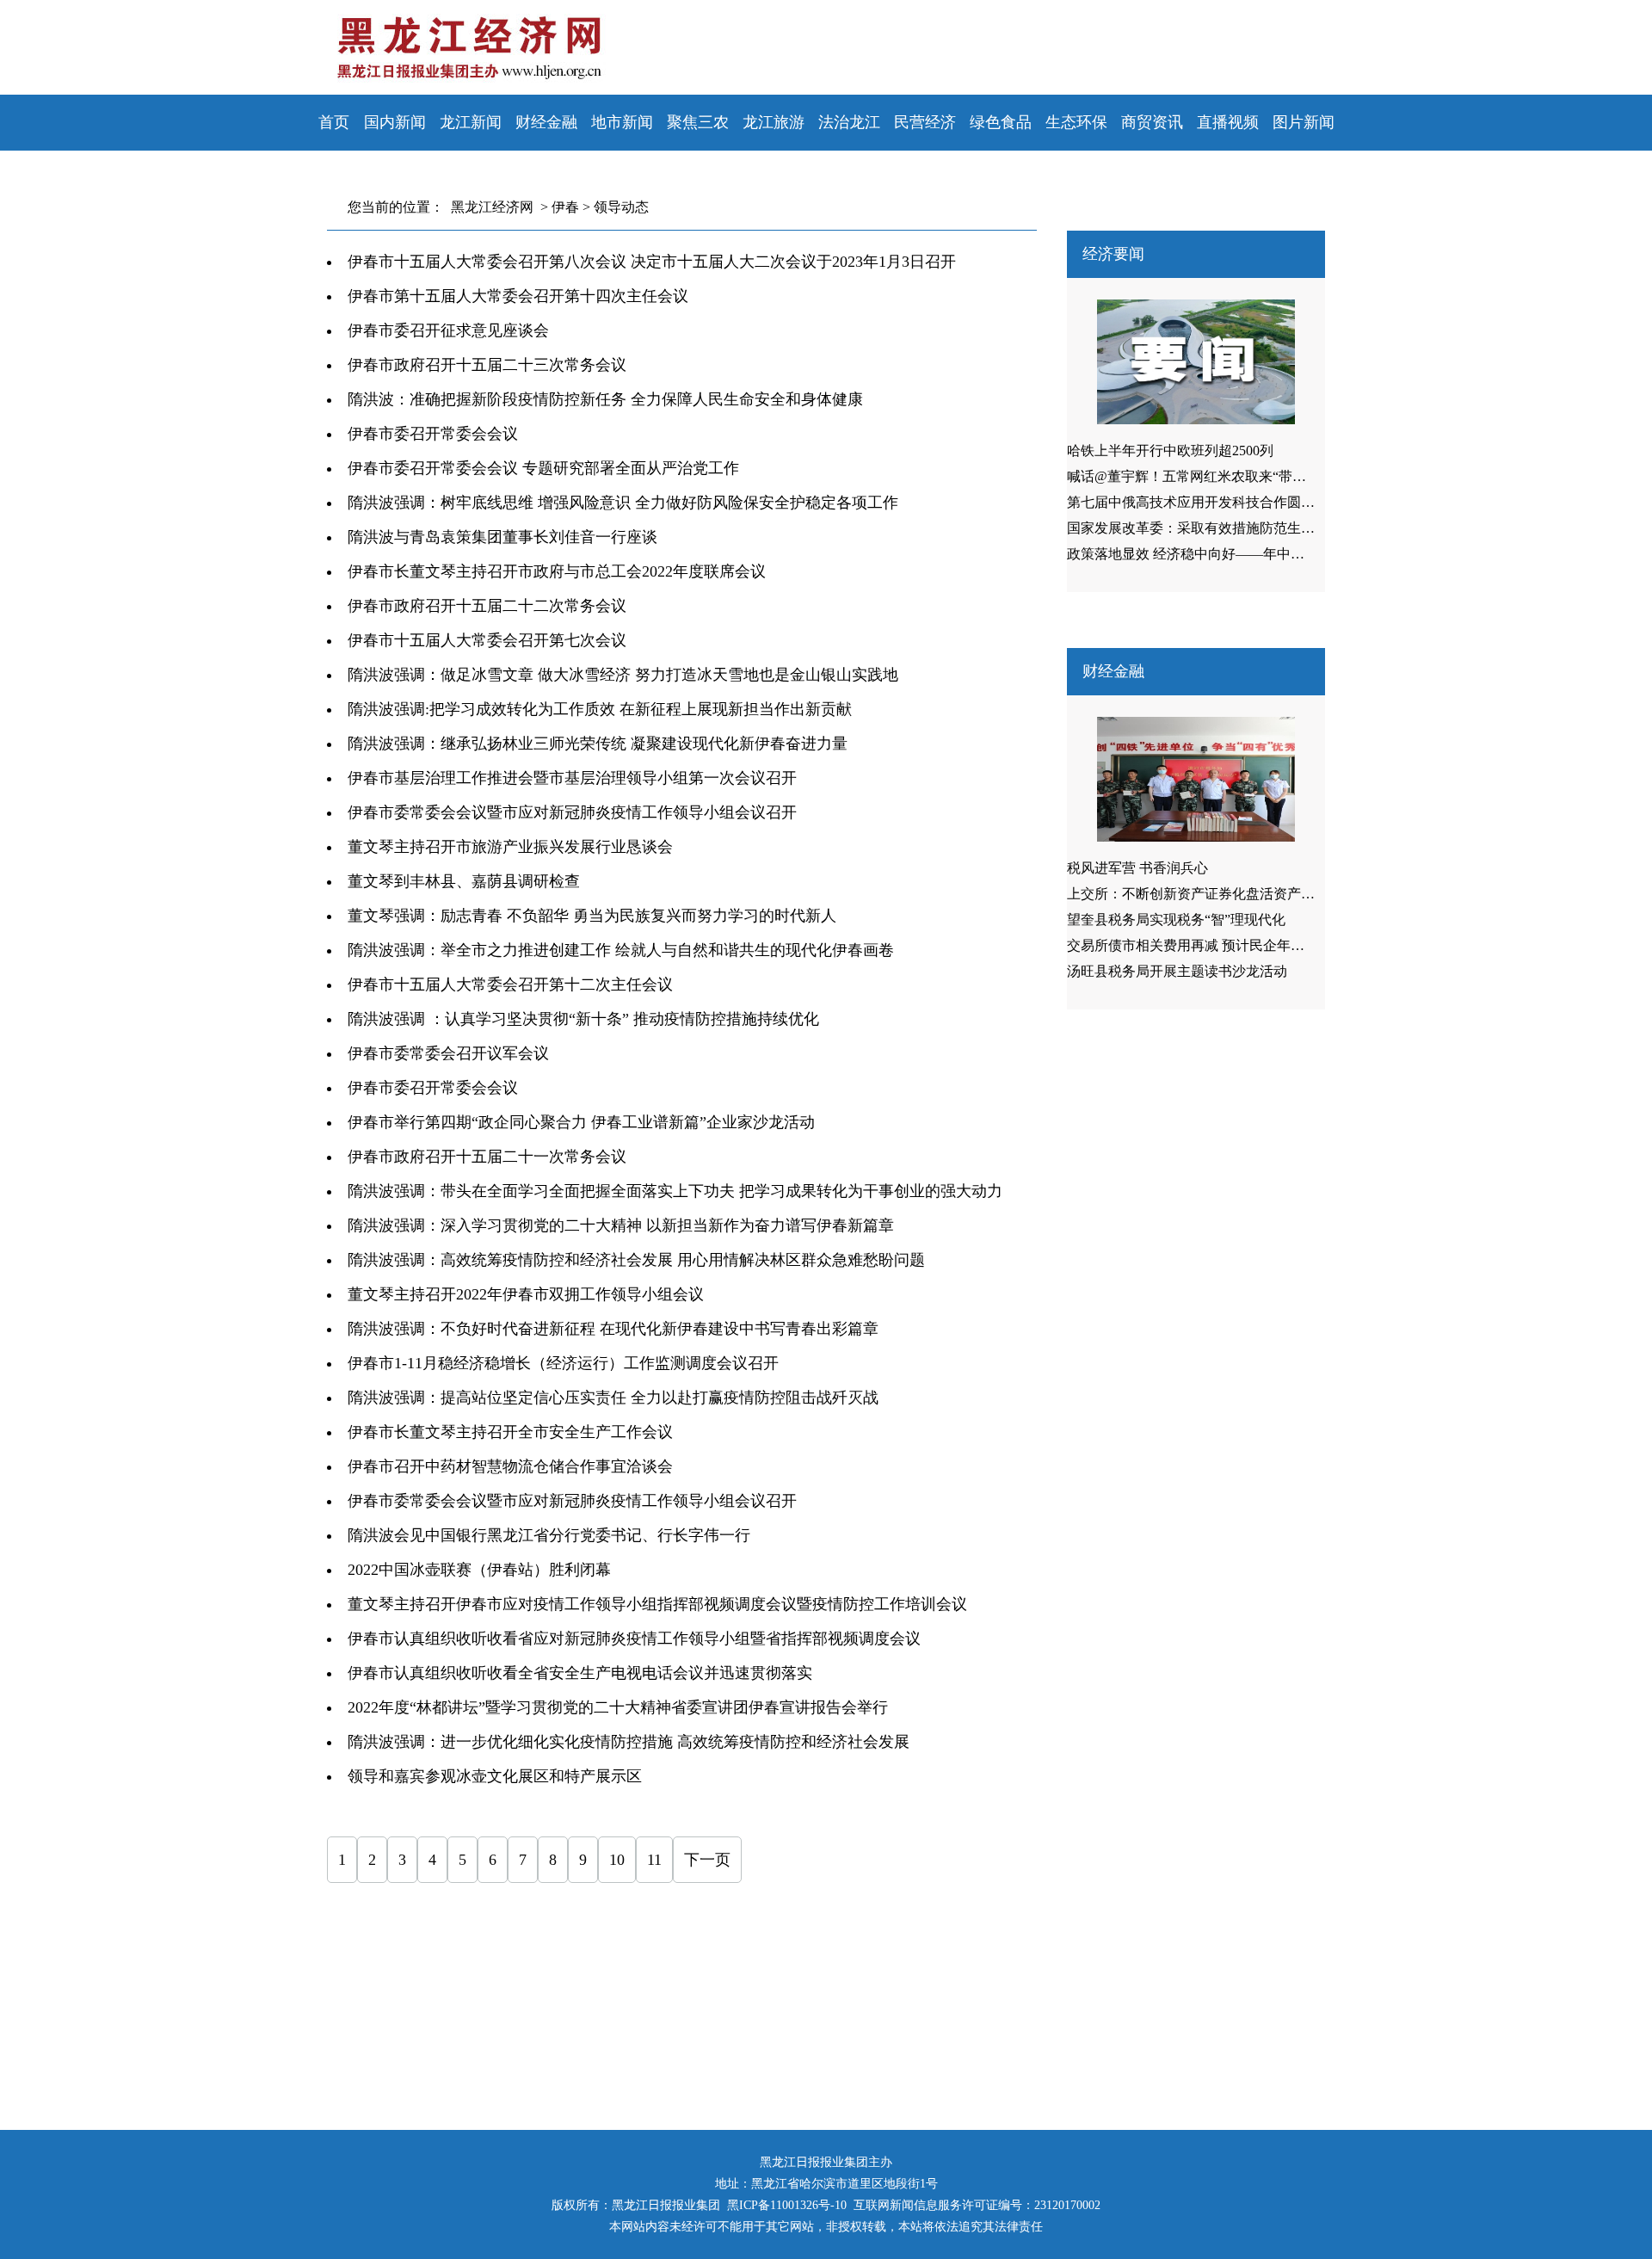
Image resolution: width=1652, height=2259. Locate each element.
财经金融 (546, 122)
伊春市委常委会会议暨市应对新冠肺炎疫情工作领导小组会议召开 (572, 812)
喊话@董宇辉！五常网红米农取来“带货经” (1196, 476)
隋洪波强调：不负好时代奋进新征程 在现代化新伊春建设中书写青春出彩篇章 (613, 1329)
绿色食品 (1001, 122)
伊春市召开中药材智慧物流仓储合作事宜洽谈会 (510, 1466)
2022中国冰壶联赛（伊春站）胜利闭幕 (479, 1570)
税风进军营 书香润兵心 (1137, 868)
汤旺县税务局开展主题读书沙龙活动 (1177, 971)
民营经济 (925, 122)
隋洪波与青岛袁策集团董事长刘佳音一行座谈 (502, 537)
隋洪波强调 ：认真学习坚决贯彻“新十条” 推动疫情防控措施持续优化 (583, 1019)
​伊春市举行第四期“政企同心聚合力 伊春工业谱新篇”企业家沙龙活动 (581, 1122)
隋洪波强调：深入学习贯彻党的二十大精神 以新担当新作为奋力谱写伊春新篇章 (621, 1225)
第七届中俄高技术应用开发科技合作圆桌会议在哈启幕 (1232, 502)
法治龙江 (849, 122)
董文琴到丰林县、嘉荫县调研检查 (464, 881)
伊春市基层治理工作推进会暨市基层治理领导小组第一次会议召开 (572, 778)
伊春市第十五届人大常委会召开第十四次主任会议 (518, 296)
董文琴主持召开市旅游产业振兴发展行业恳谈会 (510, 847)
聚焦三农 (698, 122)
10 (617, 1860)
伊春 (565, 207)
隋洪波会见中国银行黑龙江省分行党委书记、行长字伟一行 (549, 1535)
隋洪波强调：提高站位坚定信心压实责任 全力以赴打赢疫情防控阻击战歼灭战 (613, 1398)
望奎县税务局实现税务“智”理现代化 (1176, 920)
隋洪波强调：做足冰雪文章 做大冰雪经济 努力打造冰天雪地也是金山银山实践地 (623, 675)
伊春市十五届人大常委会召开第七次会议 (487, 640)
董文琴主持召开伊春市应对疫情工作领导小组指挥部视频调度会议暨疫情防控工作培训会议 (657, 1604)
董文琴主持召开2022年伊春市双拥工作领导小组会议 (526, 1294)
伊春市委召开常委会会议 (433, 434)
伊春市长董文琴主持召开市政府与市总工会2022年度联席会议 (557, 571)
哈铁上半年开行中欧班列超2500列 (1170, 451)
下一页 (707, 1860)
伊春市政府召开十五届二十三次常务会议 (487, 365)
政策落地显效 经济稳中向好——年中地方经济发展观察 (1234, 554)
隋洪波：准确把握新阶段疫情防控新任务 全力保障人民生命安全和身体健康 (605, 399)
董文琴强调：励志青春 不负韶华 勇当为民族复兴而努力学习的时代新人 (592, 916)
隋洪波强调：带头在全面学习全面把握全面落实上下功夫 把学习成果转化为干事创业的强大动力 (675, 1191)
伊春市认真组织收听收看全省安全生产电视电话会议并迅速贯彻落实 (580, 1673)
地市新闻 (622, 122)
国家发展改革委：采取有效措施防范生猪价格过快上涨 (1232, 528)
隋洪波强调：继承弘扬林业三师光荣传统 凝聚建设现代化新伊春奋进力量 (598, 744)
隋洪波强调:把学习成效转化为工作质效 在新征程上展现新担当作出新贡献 (600, 709)
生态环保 (1076, 122)
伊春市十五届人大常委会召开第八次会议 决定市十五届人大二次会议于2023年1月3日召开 (652, 262)
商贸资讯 (1152, 122)
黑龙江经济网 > (496, 207)
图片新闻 (1304, 122)
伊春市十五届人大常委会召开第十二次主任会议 (510, 984)
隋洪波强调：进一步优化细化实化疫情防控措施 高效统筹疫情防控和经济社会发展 (629, 1742)
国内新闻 (395, 122)
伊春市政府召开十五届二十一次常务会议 (487, 1157)
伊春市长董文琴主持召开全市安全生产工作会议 (510, 1432)
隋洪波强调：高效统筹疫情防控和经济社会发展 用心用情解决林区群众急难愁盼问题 (636, 1260)
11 (654, 1860)
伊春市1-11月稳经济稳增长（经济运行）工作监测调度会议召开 (563, 1363)
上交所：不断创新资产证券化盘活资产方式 (1198, 894)
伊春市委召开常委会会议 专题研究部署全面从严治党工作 (543, 468)
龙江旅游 (774, 122)
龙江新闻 (471, 122)
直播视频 (1228, 122)
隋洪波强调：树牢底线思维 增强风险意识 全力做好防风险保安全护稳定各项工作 (623, 503)
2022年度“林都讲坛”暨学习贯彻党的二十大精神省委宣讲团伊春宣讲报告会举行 (618, 1707)
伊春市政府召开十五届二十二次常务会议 (487, 606)
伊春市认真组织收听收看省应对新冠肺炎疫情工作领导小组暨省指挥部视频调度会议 (634, 1639)
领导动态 (621, 207)
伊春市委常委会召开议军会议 (448, 1053)
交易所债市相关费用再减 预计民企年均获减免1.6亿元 (1229, 945)
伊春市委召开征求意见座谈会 (448, 330)
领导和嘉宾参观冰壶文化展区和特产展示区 (495, 1776)
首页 (334, 122)
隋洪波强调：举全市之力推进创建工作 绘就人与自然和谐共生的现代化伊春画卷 (621, 950)
